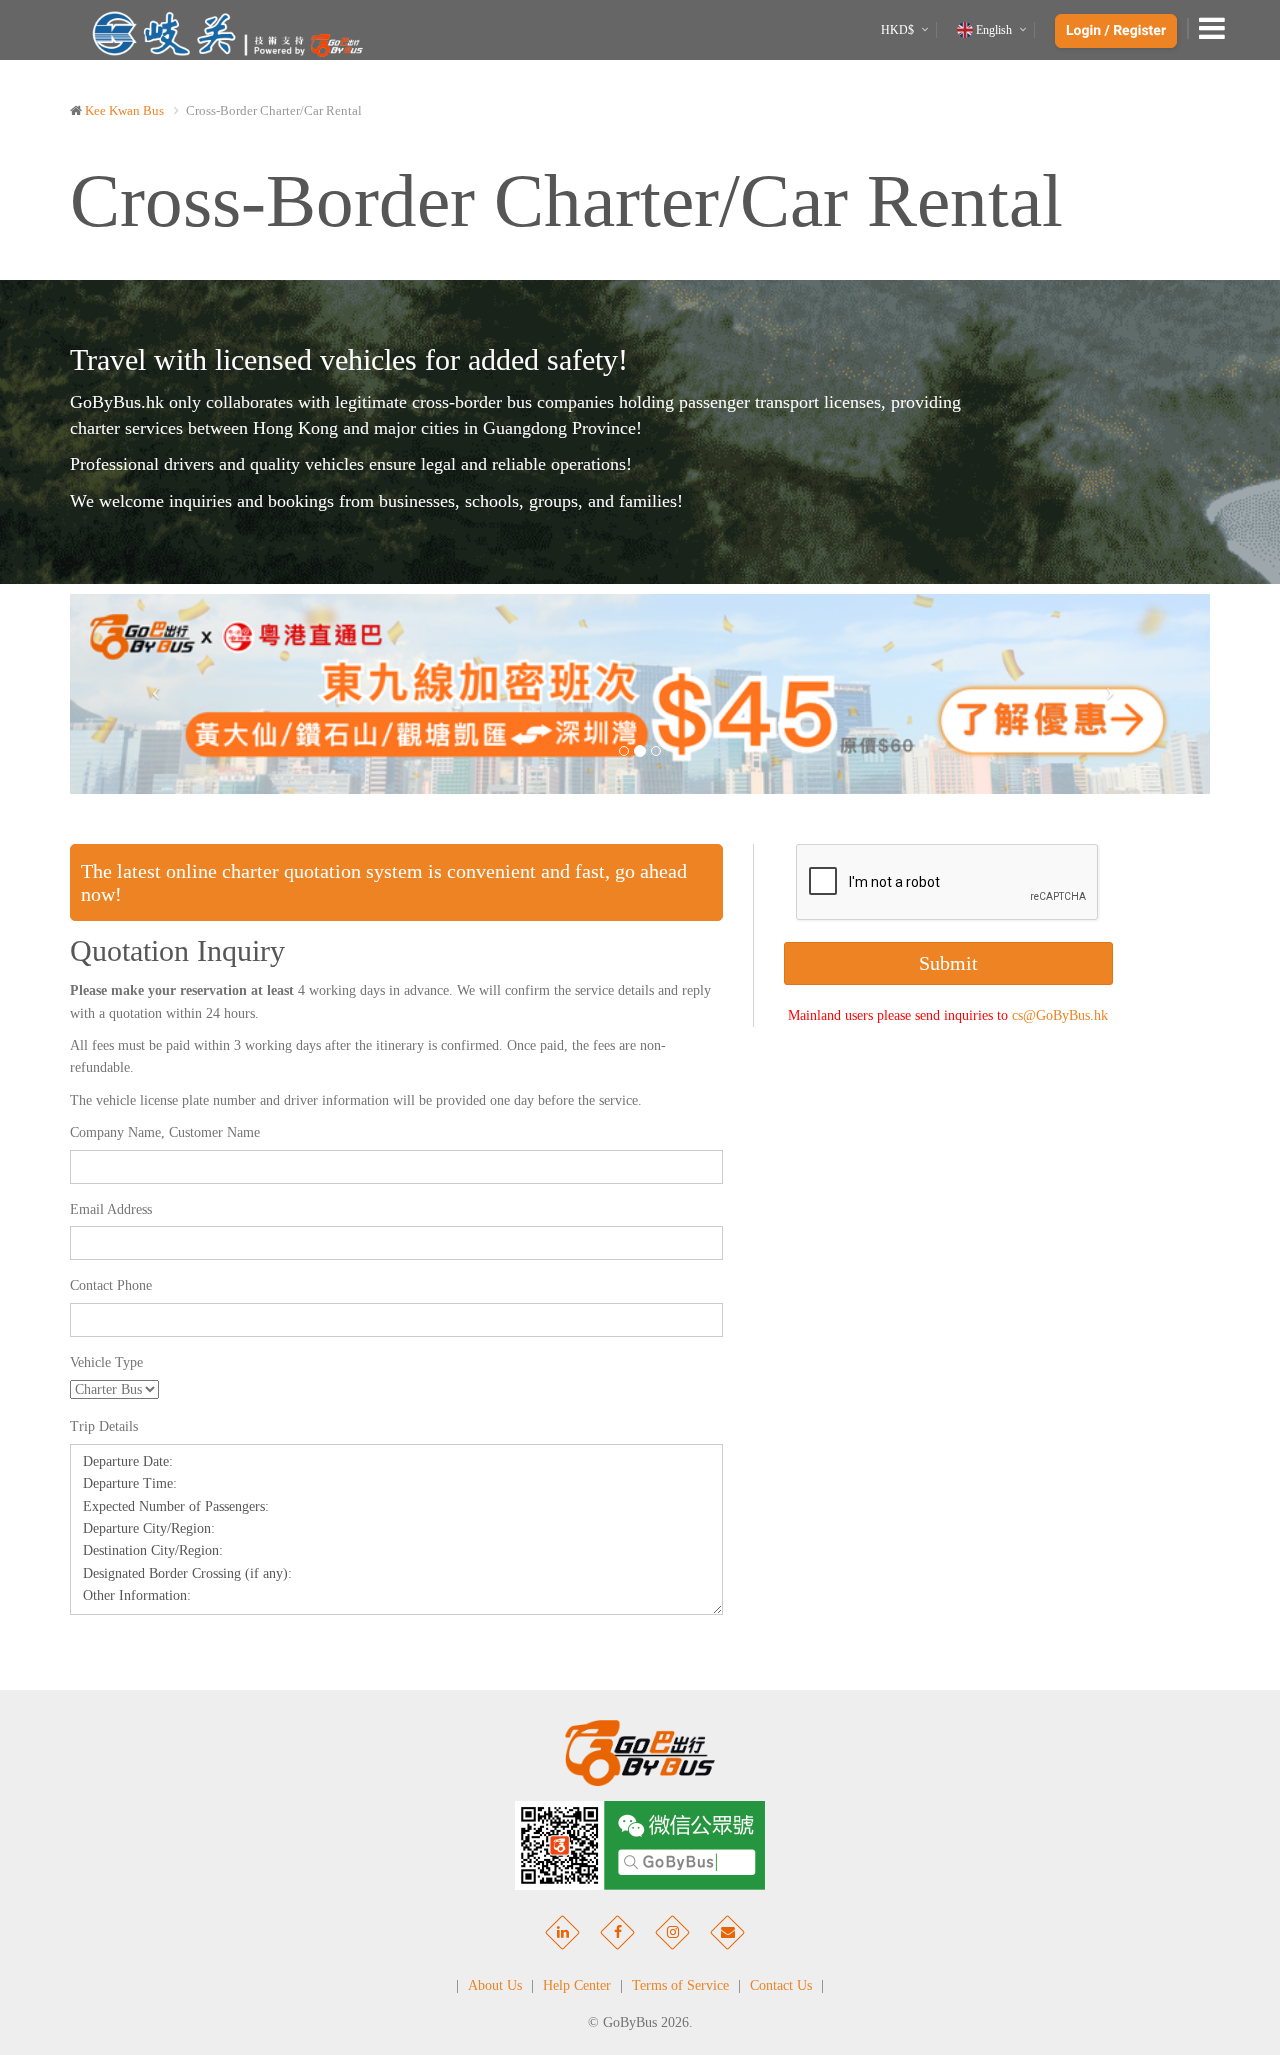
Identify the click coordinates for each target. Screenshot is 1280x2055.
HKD (897, 30)
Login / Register (1116, 31)
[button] (155, 694)
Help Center (577, 1985)
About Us (495, 1985)
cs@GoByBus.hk (1060, 1015)
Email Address (111, 1209)
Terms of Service (680, 1985)
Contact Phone (111, 1285)
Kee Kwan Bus (124, 110)
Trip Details (104, 1426)
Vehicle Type (106, 1362)
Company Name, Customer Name (165, 1132)
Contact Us (781, 1985)
